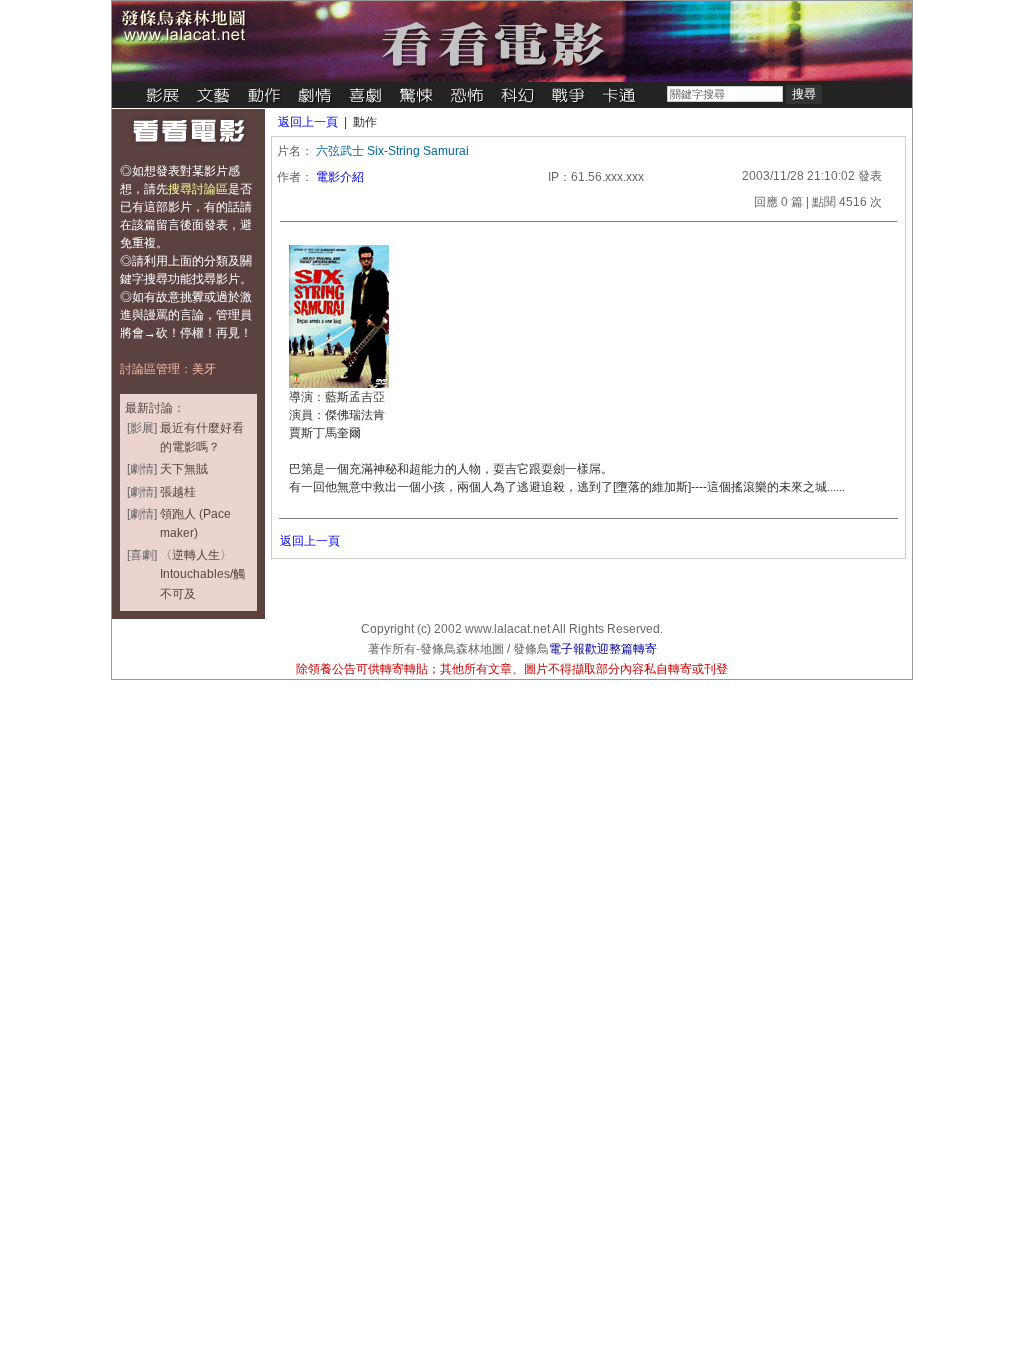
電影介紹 (340, 177)
